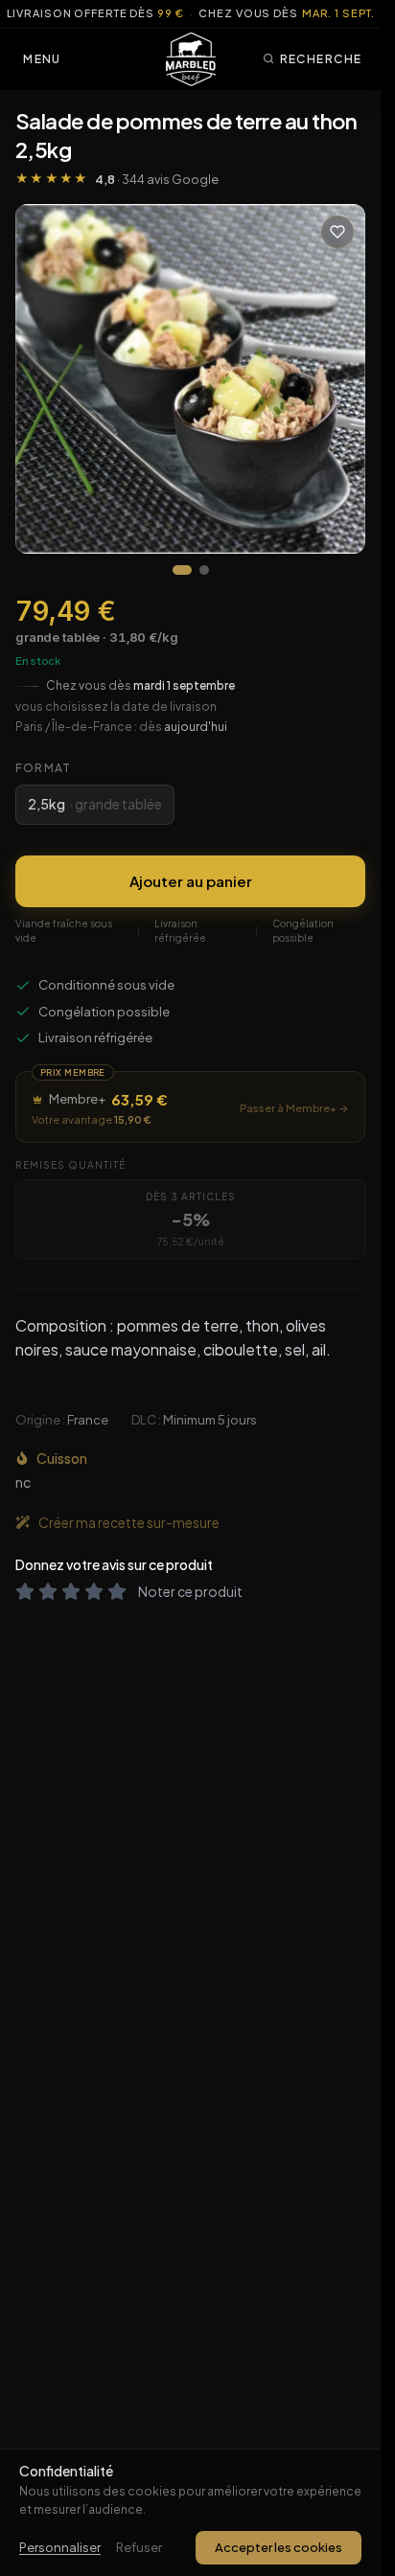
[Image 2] (204, 570)
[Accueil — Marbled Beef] (191, 59)
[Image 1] (182, 570)
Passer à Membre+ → (294, 1108)
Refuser (139, 2547)
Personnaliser (60, 2547)
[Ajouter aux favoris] (337, 232)
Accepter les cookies (279, 2547)
